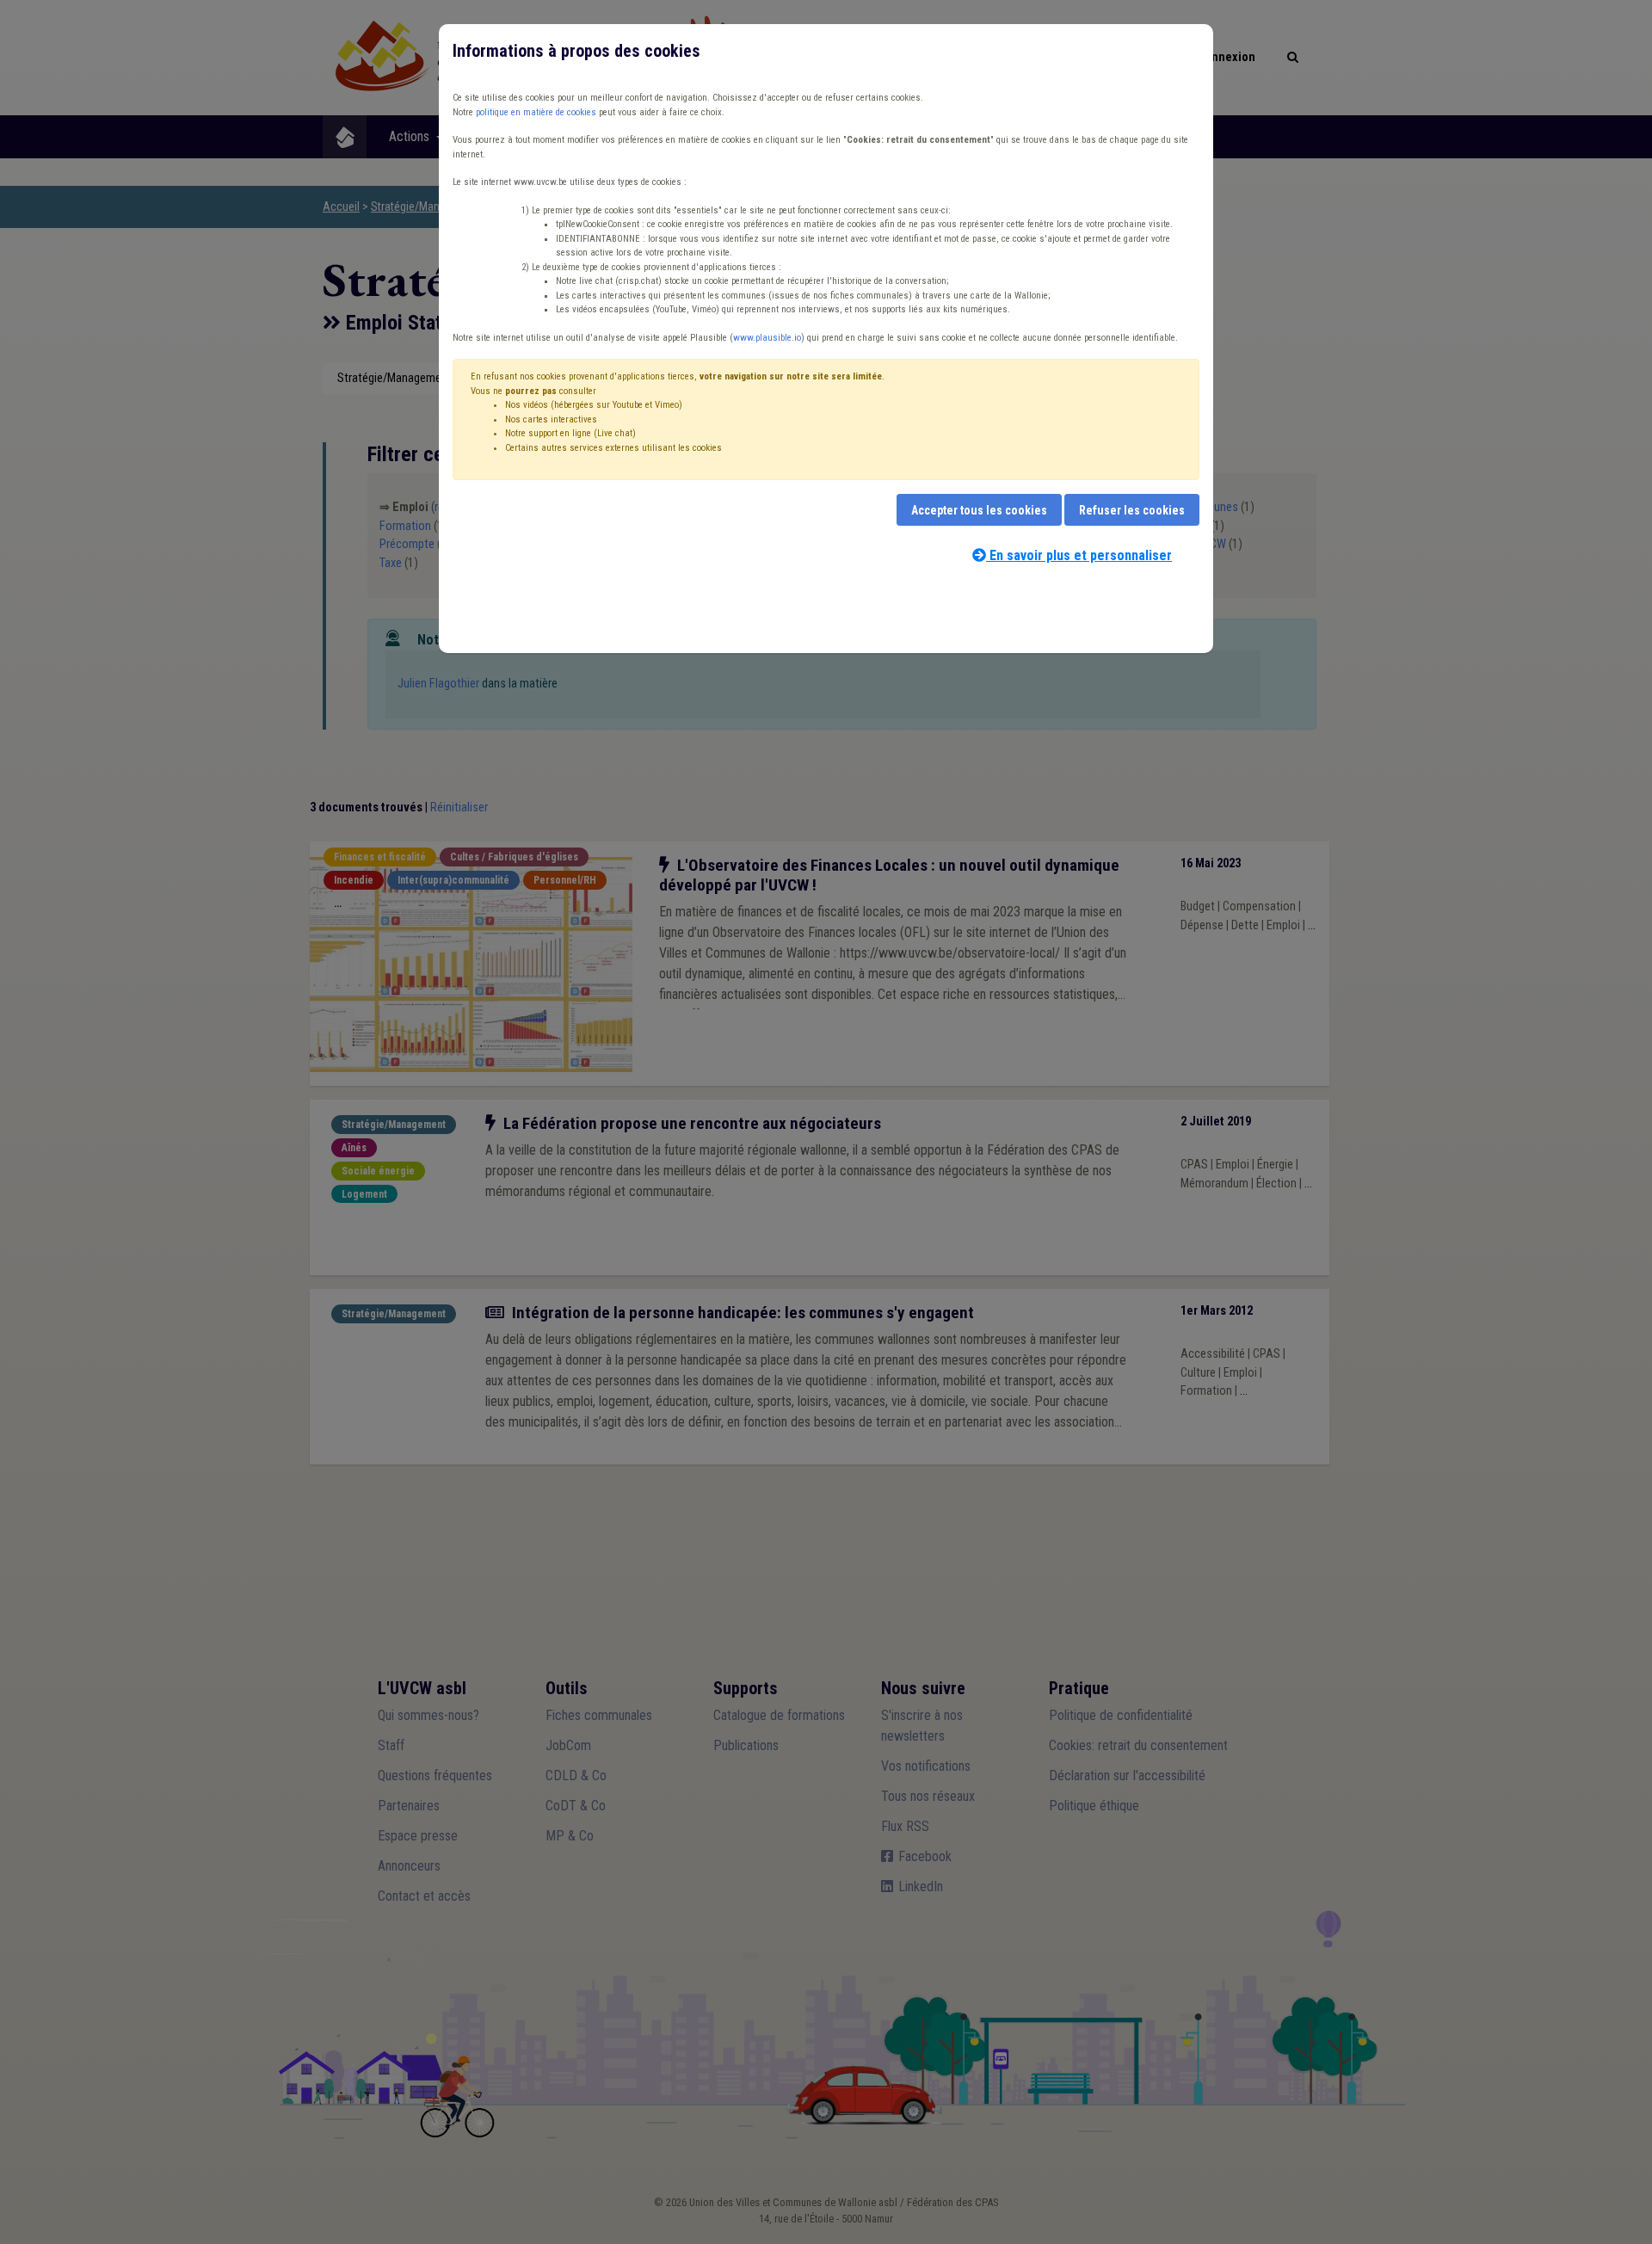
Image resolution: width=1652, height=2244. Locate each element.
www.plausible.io (767, 338)
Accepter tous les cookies (979, 510)
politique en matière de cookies (536, 112)
